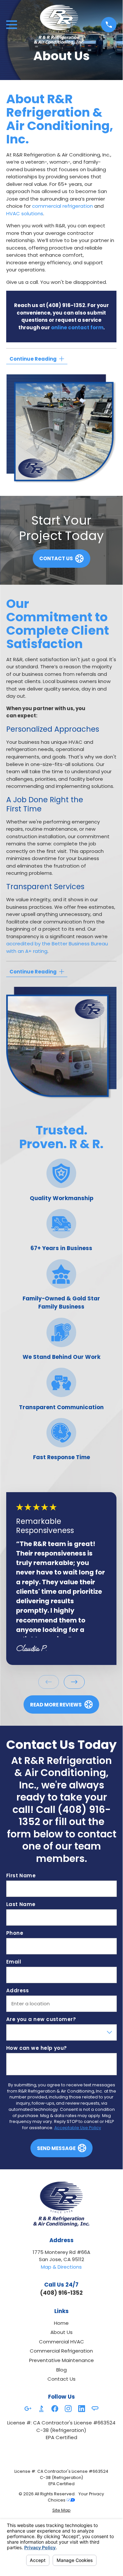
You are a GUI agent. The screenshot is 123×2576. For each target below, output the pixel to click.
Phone (14, 1933)
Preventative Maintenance (61, 2360)
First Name (21, 1876)
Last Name (21, 1904)
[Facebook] (55, 2409)
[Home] (59, 25)
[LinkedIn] (82, 2409)
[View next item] (74, 1682)
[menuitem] (61, 2511)
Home (61, 2323)
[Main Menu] (12, 25)
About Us (61, 2332)
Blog (61, 2370)
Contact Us (61, 2379)
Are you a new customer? (41, 2019)
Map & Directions (61, 2267)
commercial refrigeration (62, 206)
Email (13, 1962)
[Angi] (95, 2409)
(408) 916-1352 (66, 305)
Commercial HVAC (61, 2342)
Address (17, 1991)
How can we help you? (36, 2048)
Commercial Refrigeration (61, 2351)
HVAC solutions (25, 213)
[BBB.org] (41, 2409)
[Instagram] (68, 2409)
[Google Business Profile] (28, 2409)
